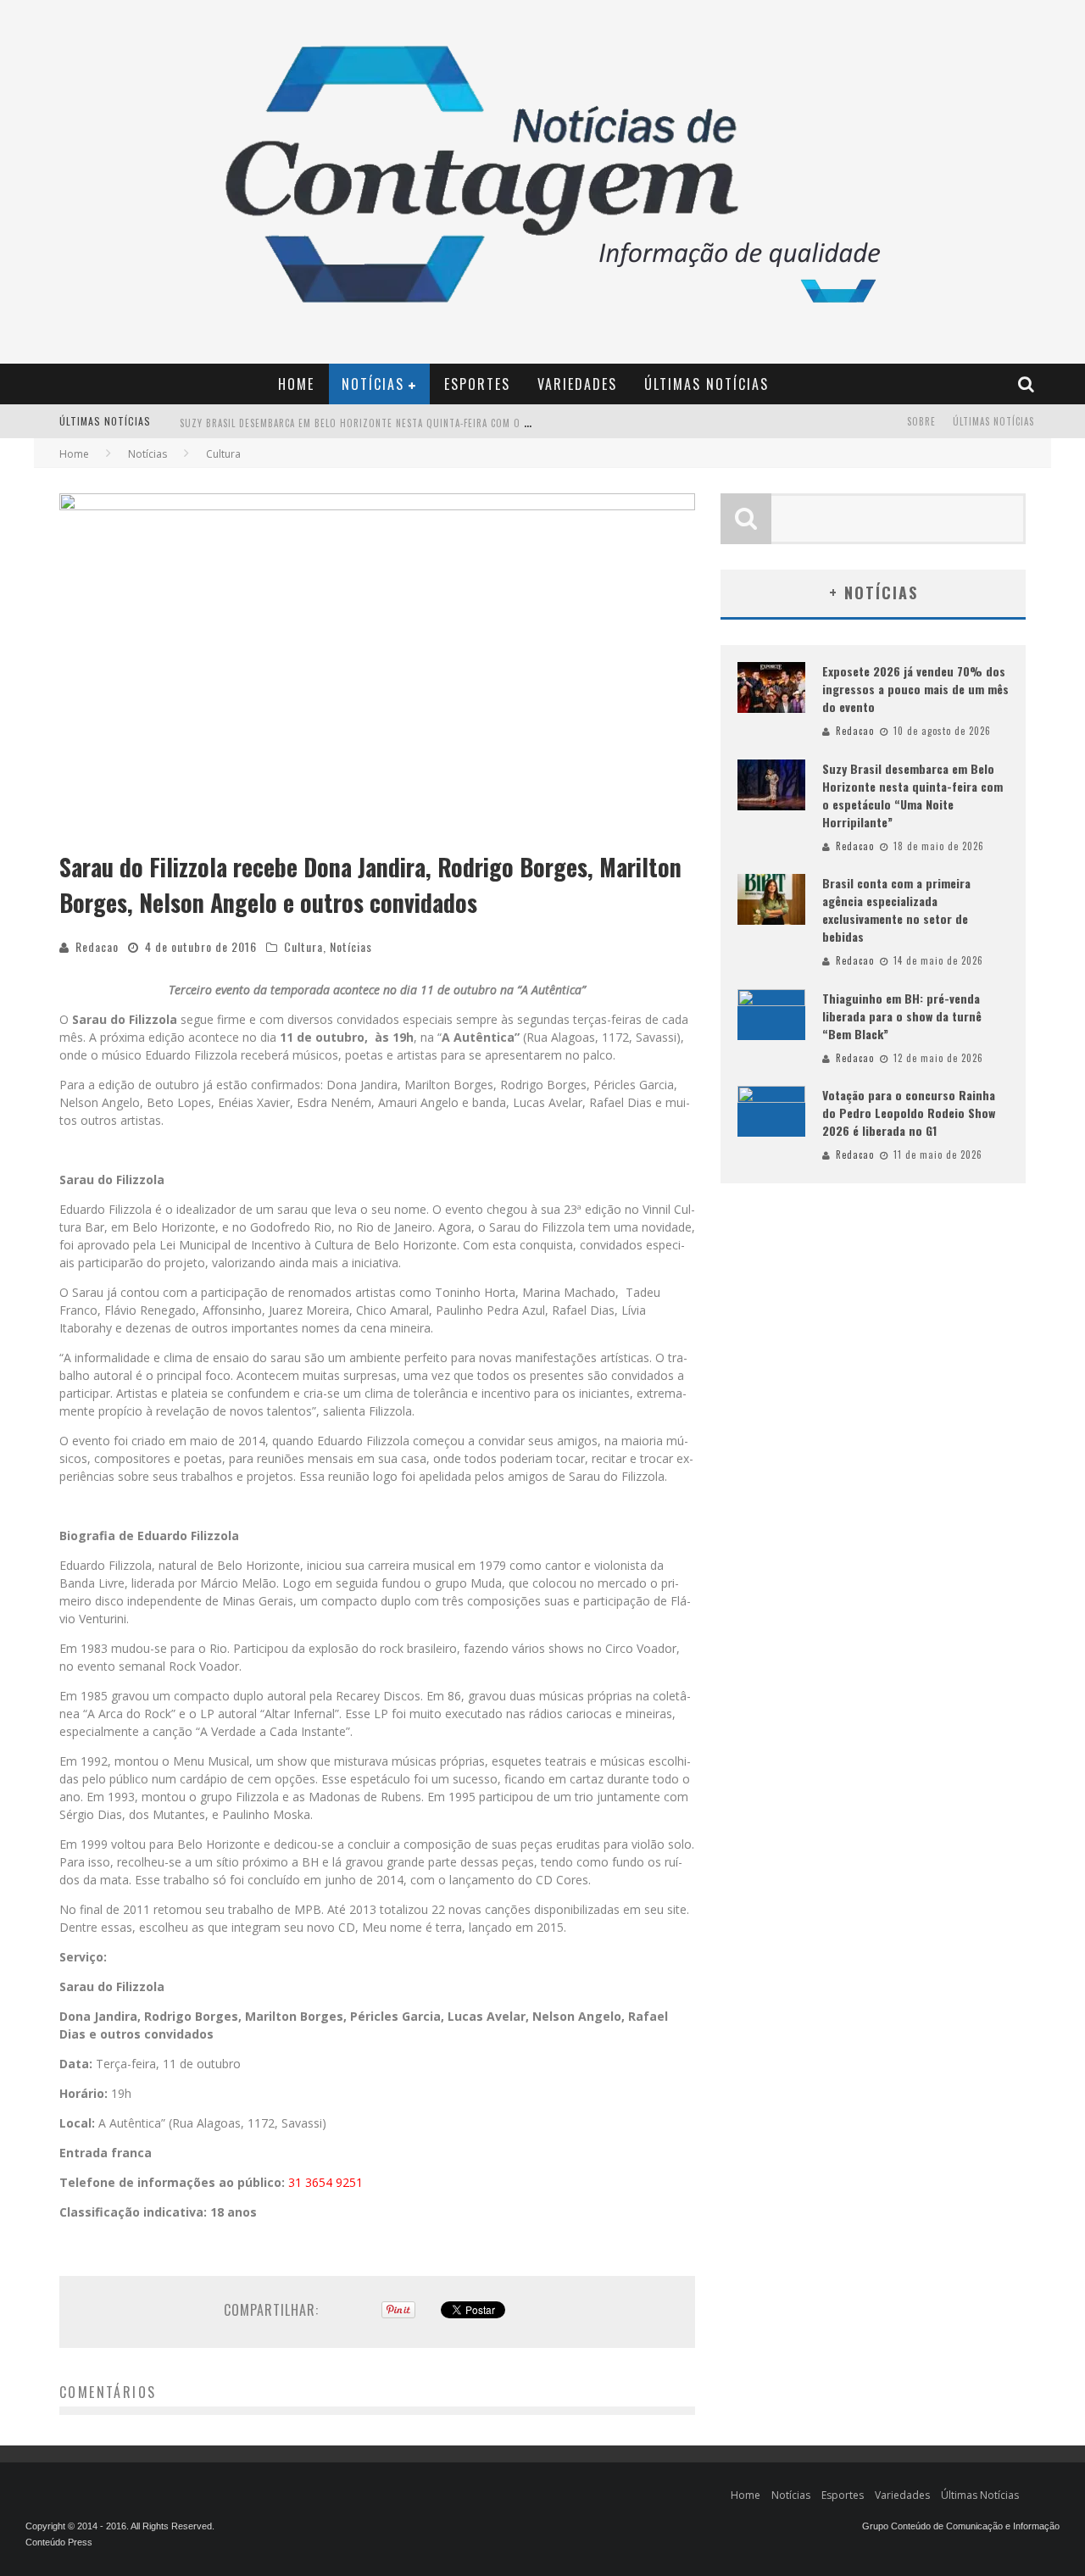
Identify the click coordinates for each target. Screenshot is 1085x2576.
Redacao (97, 946)
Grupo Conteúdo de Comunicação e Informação (961, 2526)
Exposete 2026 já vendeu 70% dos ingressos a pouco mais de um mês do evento (915, 689)
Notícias (373, 384)
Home (296, 384)
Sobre (921, 421)
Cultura (303, 946)
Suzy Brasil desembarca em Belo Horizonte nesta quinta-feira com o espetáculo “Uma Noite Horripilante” (443, 423)
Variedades (577, 384)
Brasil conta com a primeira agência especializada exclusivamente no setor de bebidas (896, 910)
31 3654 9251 (325, 2182)
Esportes (477, 384)
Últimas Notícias (707, 384)
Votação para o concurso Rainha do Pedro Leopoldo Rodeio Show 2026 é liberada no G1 (909, 1113)
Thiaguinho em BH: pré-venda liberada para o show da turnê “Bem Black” (902, 1016)
